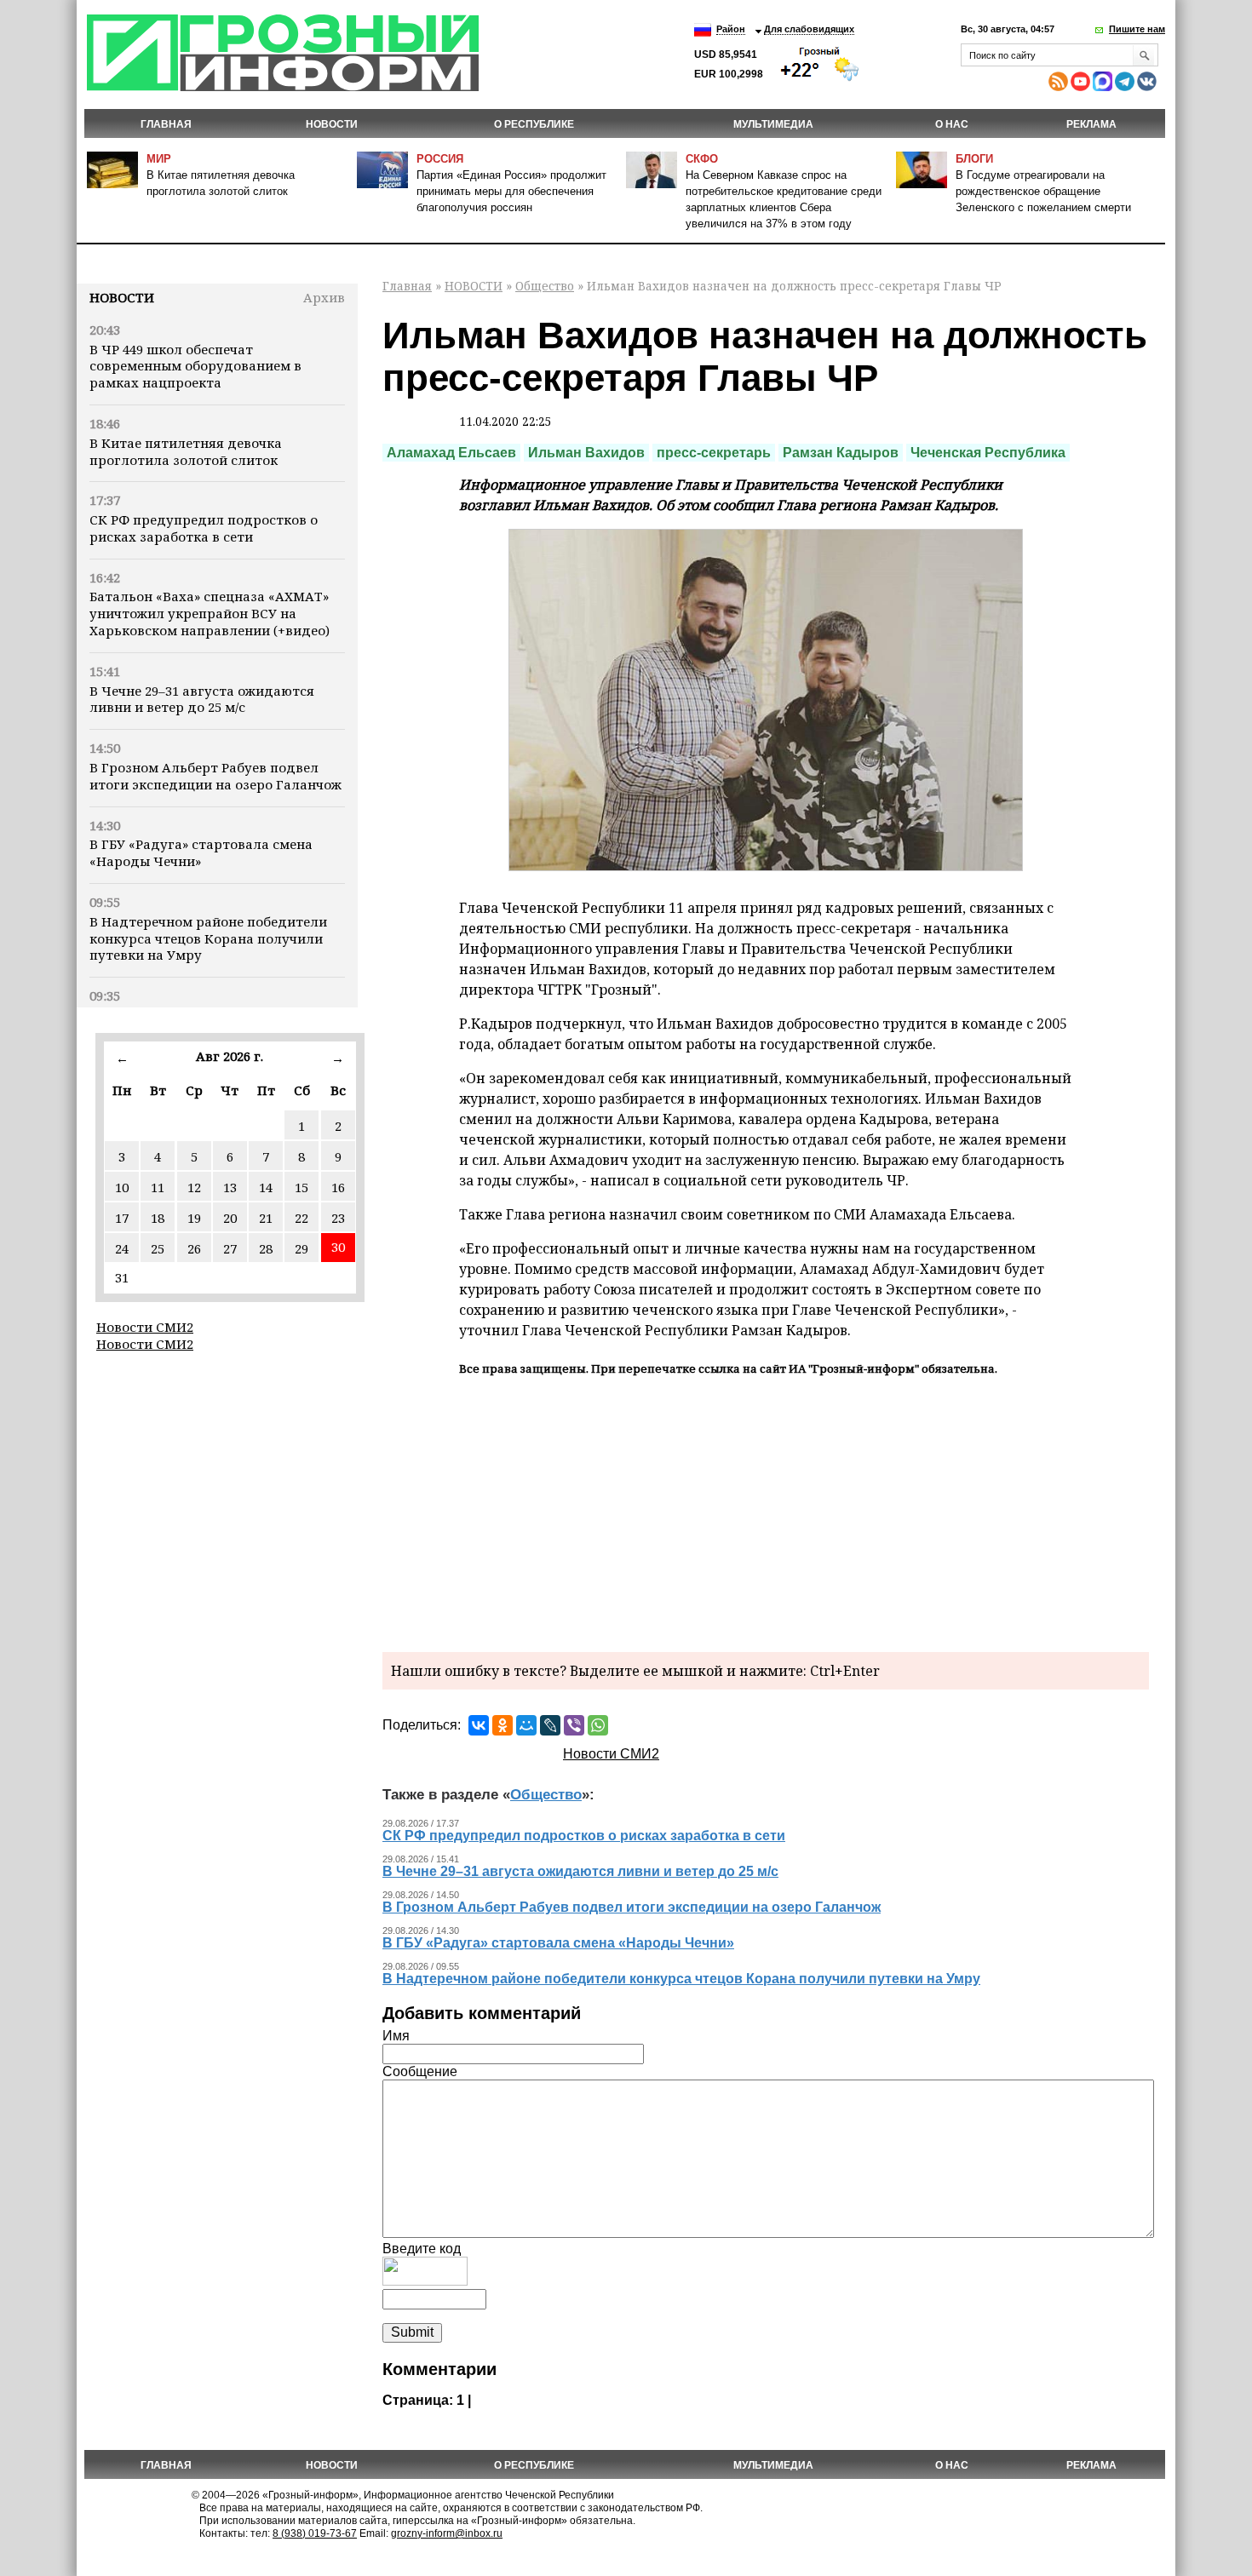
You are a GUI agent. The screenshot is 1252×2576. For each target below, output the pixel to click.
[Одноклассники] (503, 1725)
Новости (122, 297)
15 (302, 1187)
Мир (159, 159)
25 (158, 1248)
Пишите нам (1137, 29)
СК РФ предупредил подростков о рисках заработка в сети (204, 528)
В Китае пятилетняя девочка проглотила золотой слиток (186, 451)
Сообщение (420, 2071)
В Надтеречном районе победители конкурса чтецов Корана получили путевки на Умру (208, 938)
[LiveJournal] (550, 1725)
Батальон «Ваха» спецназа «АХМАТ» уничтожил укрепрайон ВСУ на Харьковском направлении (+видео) (210, 613)
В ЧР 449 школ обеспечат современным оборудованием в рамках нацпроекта (195, 366)
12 (194, 1187)
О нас (952, 124)
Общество (545, 286)
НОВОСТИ (332, 124)
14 (266, 1187)
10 (122, 1187)
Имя (396, 2036)
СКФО (702, 159)
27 (230, 1248)
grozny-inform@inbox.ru (447, 2533)
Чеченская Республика (988, 453)
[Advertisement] (766, 1512)
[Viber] (574, 1725)
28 (266, 1248)
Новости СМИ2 (145, 1327)
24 (122, 1248)
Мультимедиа (773, 124)
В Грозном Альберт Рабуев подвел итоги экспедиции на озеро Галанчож (215, 776)
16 (338, 1187)
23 (338, 1218)
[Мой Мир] (526, 1725)
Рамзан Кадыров (841, 453)
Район (731, 29)
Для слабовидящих (809, 29)
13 (230, 1187)
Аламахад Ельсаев (451, 453)
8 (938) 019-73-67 (315, 2533)
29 (302, 1248)
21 (266, 1218)
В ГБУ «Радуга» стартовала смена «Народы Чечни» (201, 852)
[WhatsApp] (598, 1725)
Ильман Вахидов (586, 453)
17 (122, 1218)
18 (158, 1218)
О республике (534, 124)
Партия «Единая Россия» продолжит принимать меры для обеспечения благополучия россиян (511, 191)
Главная (166, 124)
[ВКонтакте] (479, 1725)
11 (158, 1187)
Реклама (1091, 124)
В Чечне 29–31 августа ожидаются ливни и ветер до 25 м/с (202, 699)
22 (302, 1218)
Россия (440, 159)
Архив (324, 297)
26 (194, 1248)
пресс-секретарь (714, 453)
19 (194, 1218)
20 (230, 1218)
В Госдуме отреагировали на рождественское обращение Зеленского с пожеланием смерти (1043, 191)
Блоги (974, 159)
